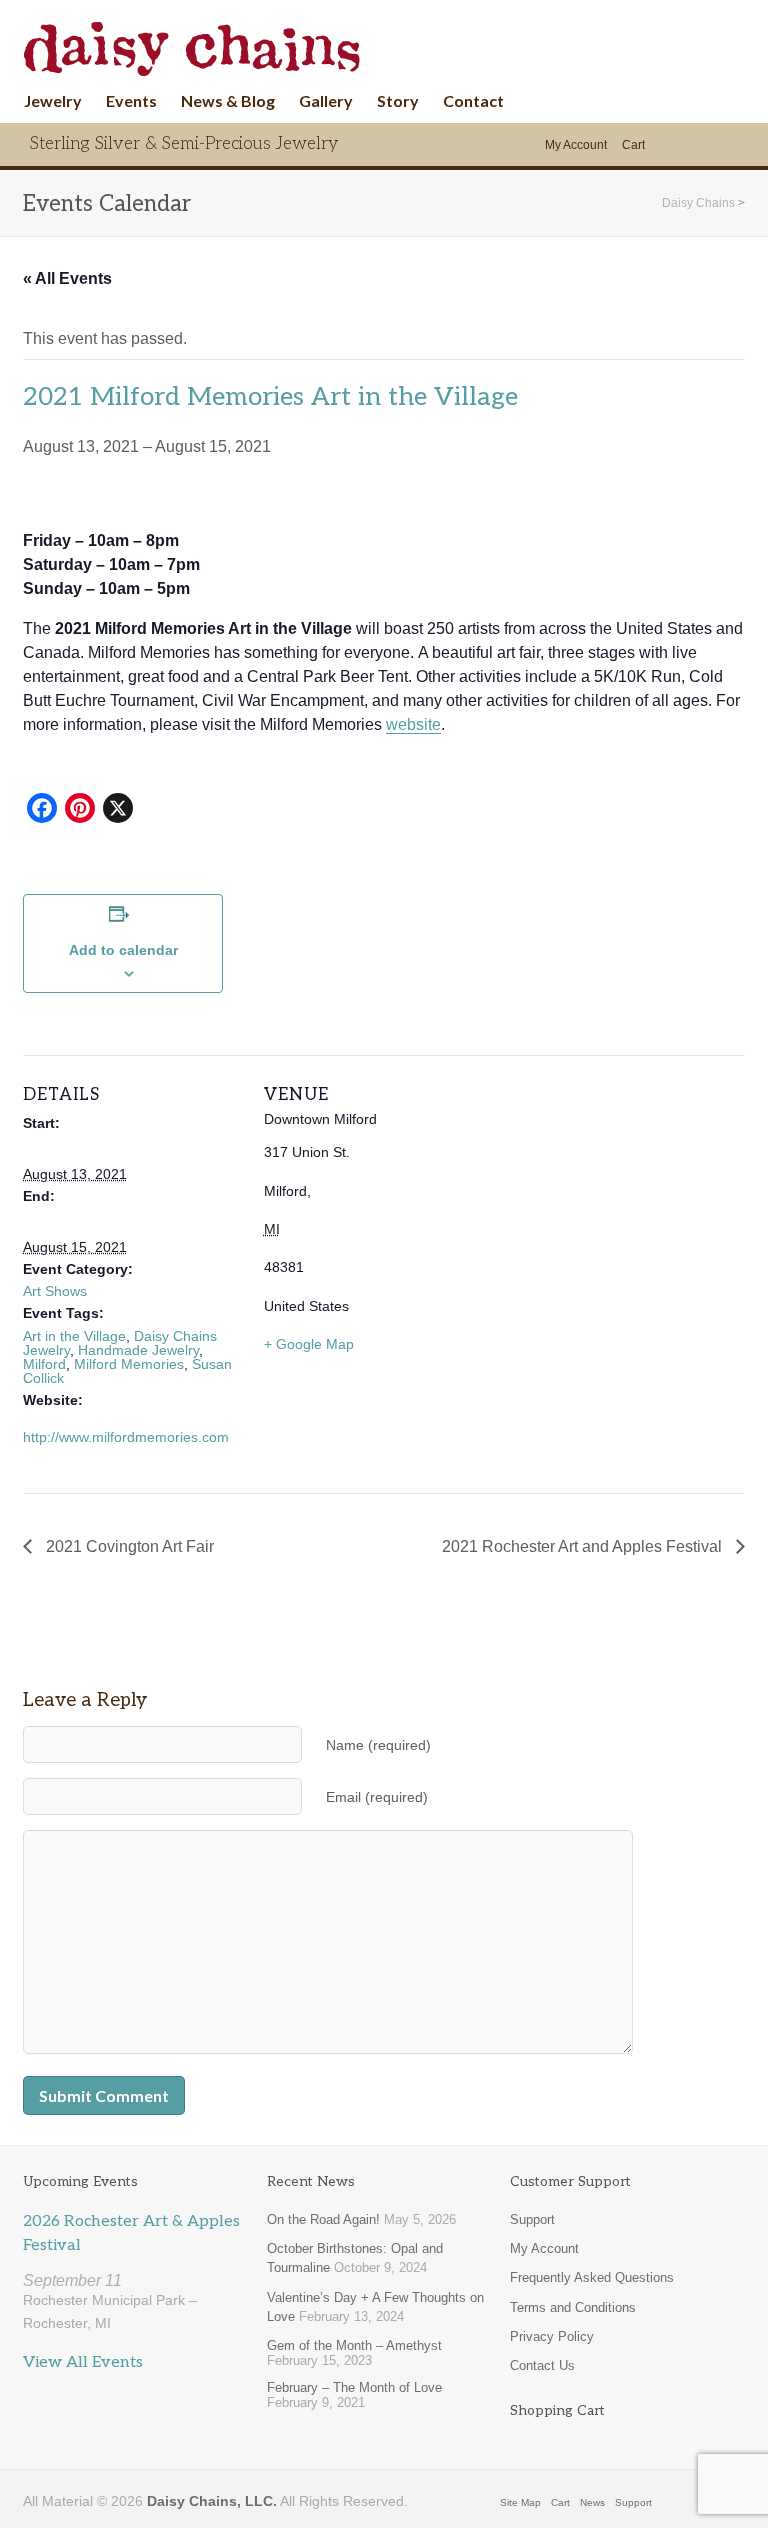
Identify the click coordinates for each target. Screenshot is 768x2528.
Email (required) (377, 1797)
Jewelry (53, 100)
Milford (44, 1364)
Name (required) (378, 1745)
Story (398, 100)
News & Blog (228, 100)
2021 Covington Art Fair (128, 1546)
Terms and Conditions (573, 2307)
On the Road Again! (323, 2219)
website (413, 724)
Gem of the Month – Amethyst (354, 2345)
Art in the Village (74, 1336)
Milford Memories (129, 1364)
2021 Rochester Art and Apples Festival (584, 1546)
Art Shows (55, 1291)
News (592, 2502)
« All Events (67, 278)
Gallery (326, 100)
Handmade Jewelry (138, 1350)
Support (532, 2219)
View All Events (83, 2362)
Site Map (520, 2502)
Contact (473, 100)
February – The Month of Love (354, 2387)
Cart (633, 145)
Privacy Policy (552, 2336)
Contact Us (542, 2365)
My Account (576, 145)
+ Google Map (309, 1344)
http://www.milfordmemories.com (126, 1437)
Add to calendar (123, 950)
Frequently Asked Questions (592, 2277)
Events (131, 100)
